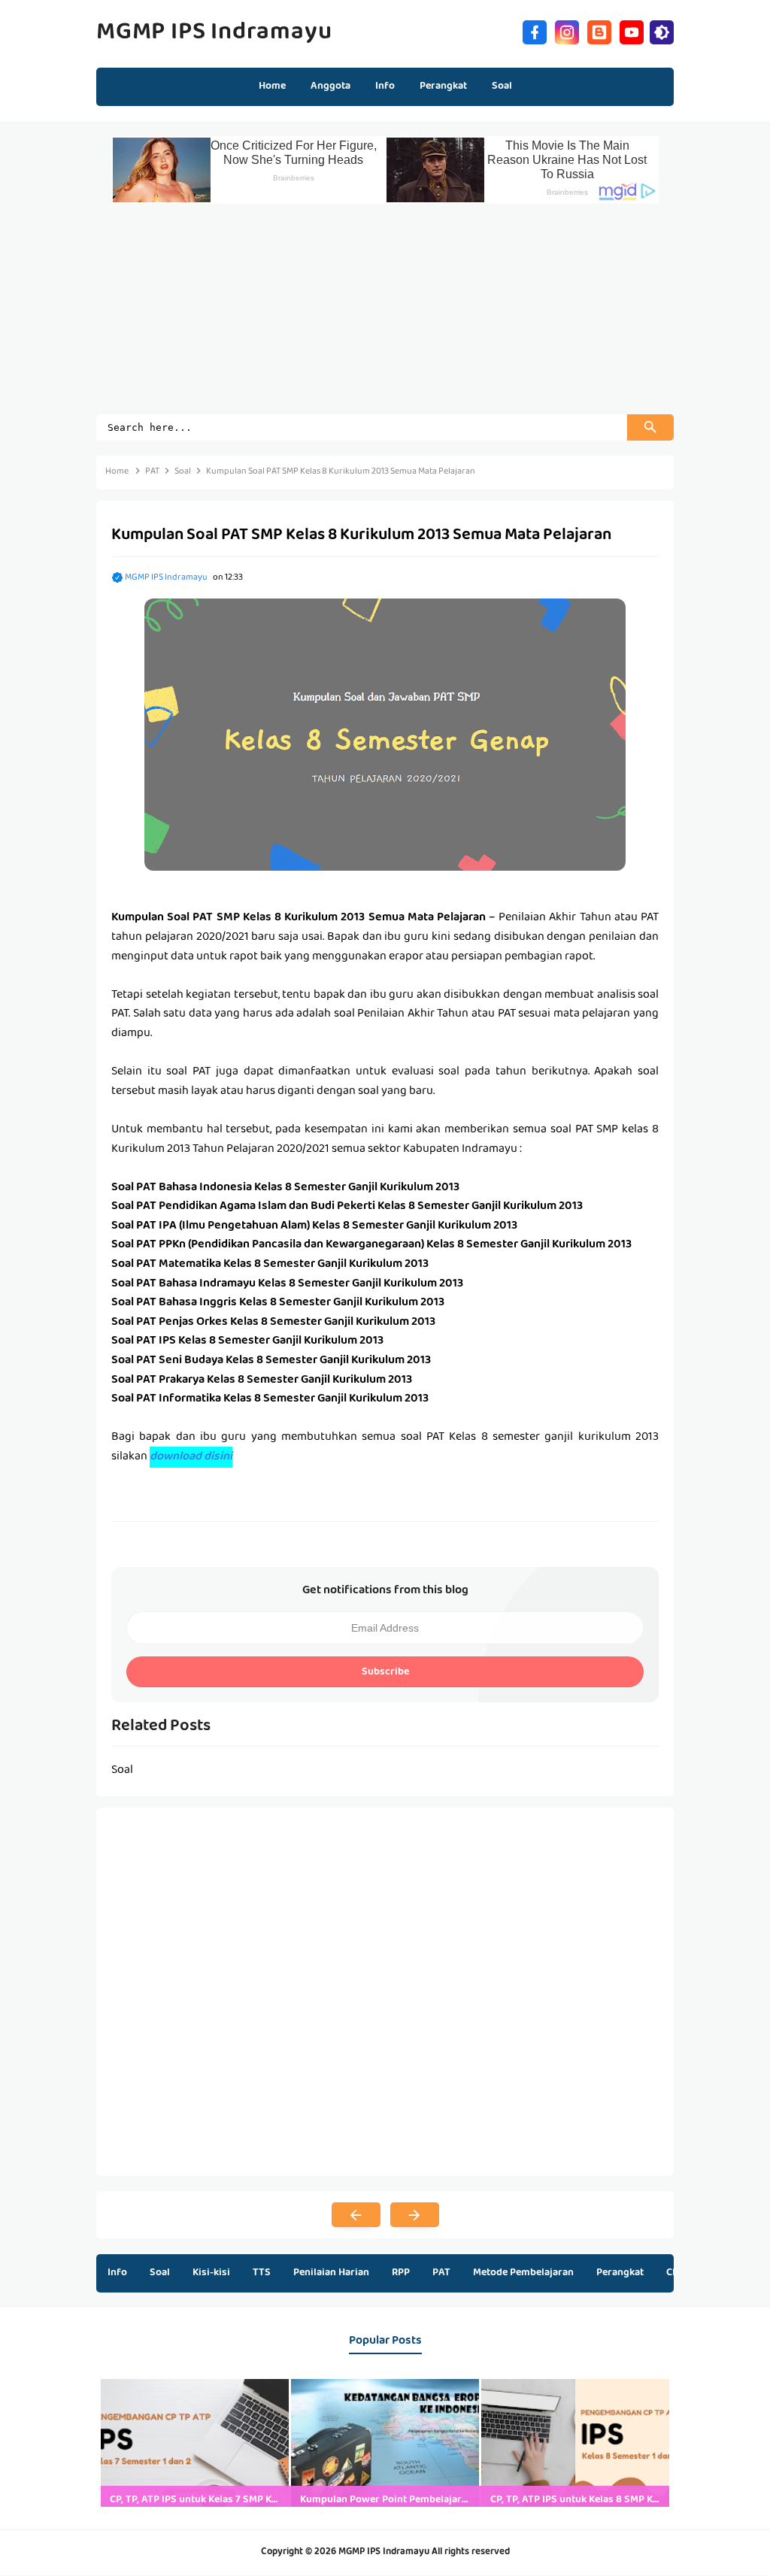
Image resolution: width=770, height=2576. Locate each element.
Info (117, 2273)
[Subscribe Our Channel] (632, 30)
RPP (401, 2273)
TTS (262, 2273)
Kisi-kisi (211, 2273)
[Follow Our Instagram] (567, 30)
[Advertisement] (385, 309)
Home (272, 86)
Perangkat (620, 2273)
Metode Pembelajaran (523, 2273)
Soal (160, 2273)
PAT (441, 2273)
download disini (191, 1457)
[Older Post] (415, 2215)
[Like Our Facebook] (535, 30)
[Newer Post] (356, 2215)
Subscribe (385, 1672)
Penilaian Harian (331, 2273)
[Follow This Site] (599, 30)
